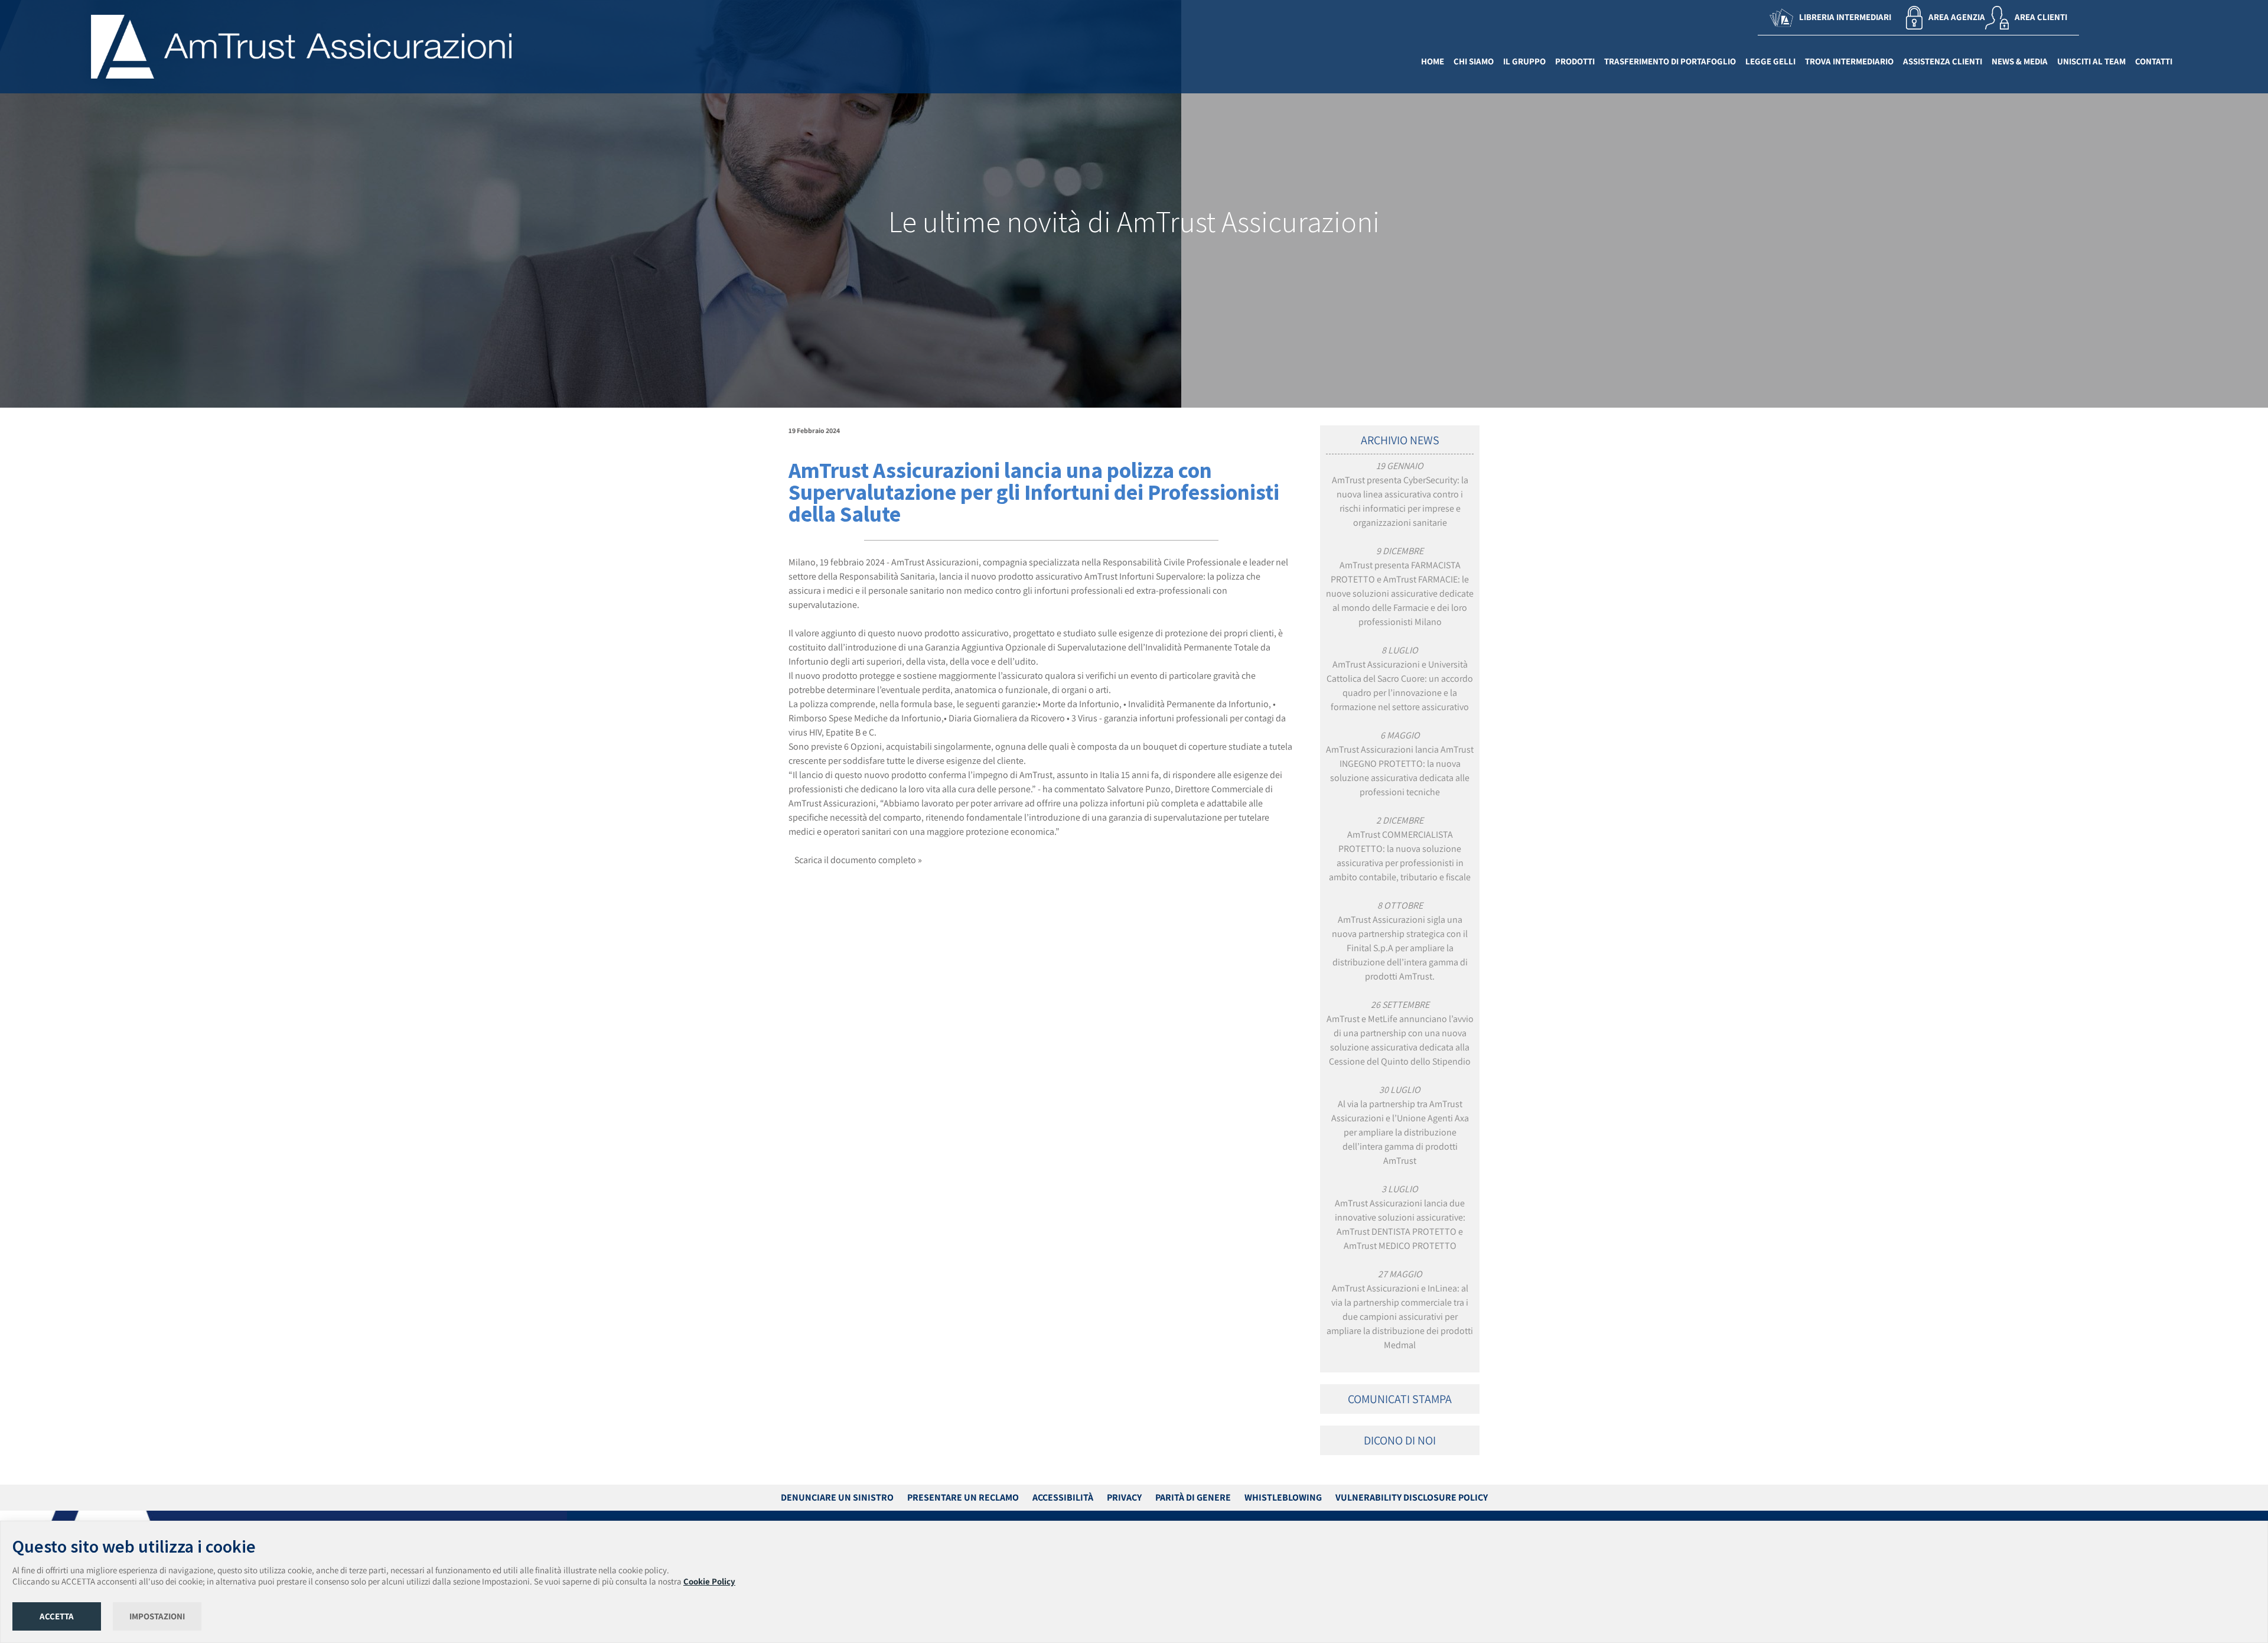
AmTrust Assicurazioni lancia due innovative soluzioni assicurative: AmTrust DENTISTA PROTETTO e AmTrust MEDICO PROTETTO (1400, 1217)
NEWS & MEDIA (2020, 61)
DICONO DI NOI (1400, 1440)
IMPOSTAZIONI (157, 1616)
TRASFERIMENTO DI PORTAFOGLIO (1670, 61)
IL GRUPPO (1524, 61)
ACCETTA (57, 1616)
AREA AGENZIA (1957, 17)
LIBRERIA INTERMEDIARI (1845, 17)
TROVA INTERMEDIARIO (1849, 61)
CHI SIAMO (1474, 61)
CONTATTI (2154, 61)
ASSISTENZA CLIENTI (1943, 61)
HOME (1433, 61)
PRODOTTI (1575, 61)
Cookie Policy (709, 1581)
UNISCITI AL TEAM (2091, 61)
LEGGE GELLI (1770, 61)
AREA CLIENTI (2041, 17)
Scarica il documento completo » (858, 860)
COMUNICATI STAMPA (1400, 1399)
